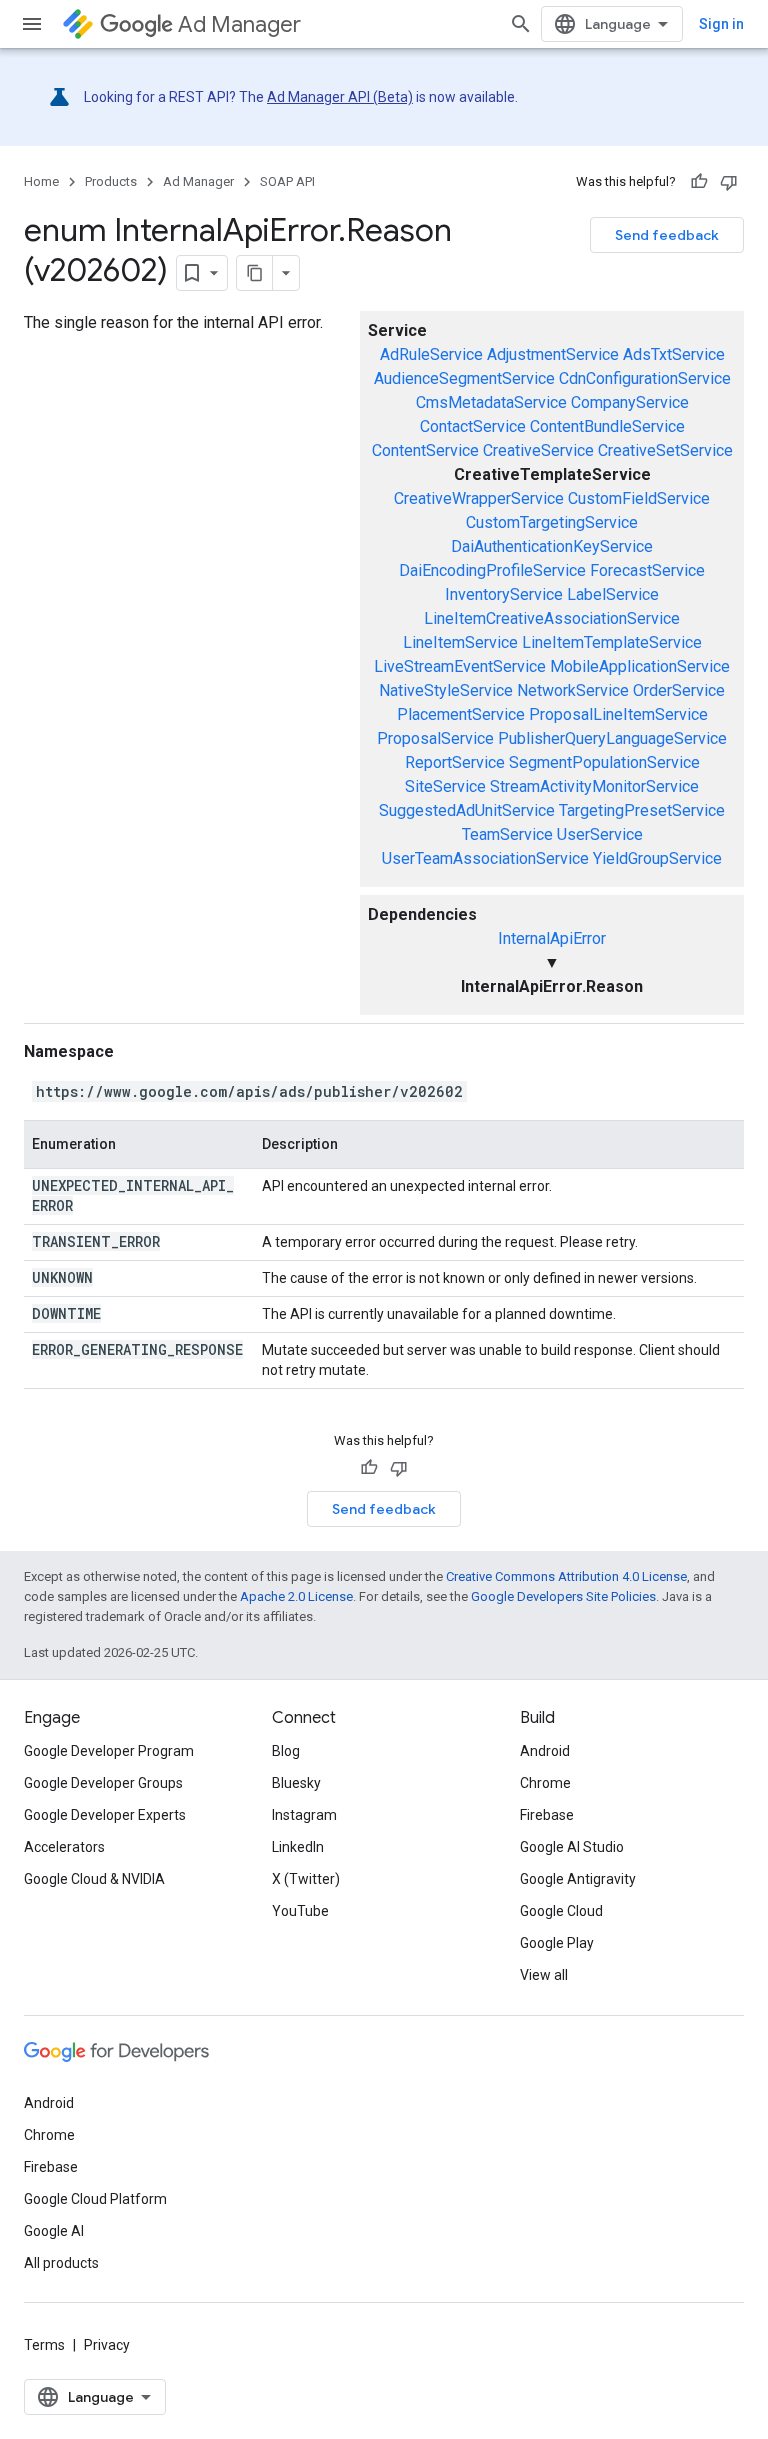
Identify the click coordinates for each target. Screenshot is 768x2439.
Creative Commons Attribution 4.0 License (566, 1576)
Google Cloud (561, 1911)
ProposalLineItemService (618, 714)
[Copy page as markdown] (255, 273)
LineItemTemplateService (612, 642)
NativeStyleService (446, 690)
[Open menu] (32, 24)
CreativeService (538, 450)
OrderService (679, 690)
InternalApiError (552, 938)
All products (61, 2263)
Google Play (557, 1943)
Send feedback (667, 235)
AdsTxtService (674, 354)
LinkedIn (298, 1847)
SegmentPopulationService (604, 762)
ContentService (425, 450)
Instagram (304, 1815)
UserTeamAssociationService (485, 858)
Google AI (54, 2231)
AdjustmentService (553, 354)
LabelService (613, 594)
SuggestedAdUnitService (467, 810)
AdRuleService (431, 354)
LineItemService (460, 642)
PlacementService (461, 714)
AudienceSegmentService (464, 378)
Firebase (547, 1815)
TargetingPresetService (642, 810)
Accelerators (64, 1847)
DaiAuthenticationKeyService (552, 546)
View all (544, 1975)
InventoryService (504, 594)
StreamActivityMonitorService (594, 786)
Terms (44, 2345)
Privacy (107, 2345)
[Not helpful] (729, 182)
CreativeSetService (665, 450)
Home (41, 181)
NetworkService (573, 690)
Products (111, 181)
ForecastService (647, 570)
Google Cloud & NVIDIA (94, 1879)
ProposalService (435, 738)
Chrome (545, 1783)
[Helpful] (699, 182)
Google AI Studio (572, 1847)
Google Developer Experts (105, 1815)
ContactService (473, 426)
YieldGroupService (657, 858)
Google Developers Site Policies (563, 1596)
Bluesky (296, 1783)
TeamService (507, 834)
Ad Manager (239, 24)
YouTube (300, 1911)
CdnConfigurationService (645, 378)
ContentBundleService (607, 426)
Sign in (721, 24)
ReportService (455, 762)
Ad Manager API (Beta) (340, 97)
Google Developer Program (109, 1751)
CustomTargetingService (552, 522)
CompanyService (630, 402)
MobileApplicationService (640, 666)
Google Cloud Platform (95, 2199)
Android (545, 1751)
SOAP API (287, 181)
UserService (600, 834)
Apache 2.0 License (296, 1596)
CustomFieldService (639, 498)
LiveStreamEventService (460, 666)
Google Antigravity (578, 1879)
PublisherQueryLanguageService (612, 738)
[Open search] (521, 24)
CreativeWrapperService (479, 498)
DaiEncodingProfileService (492, 570)
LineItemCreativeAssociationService (552, 618)
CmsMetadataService (491, 402)
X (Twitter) (306, 1879)
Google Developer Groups (103, 1783)
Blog (286, 1751)
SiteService (445, 786)
